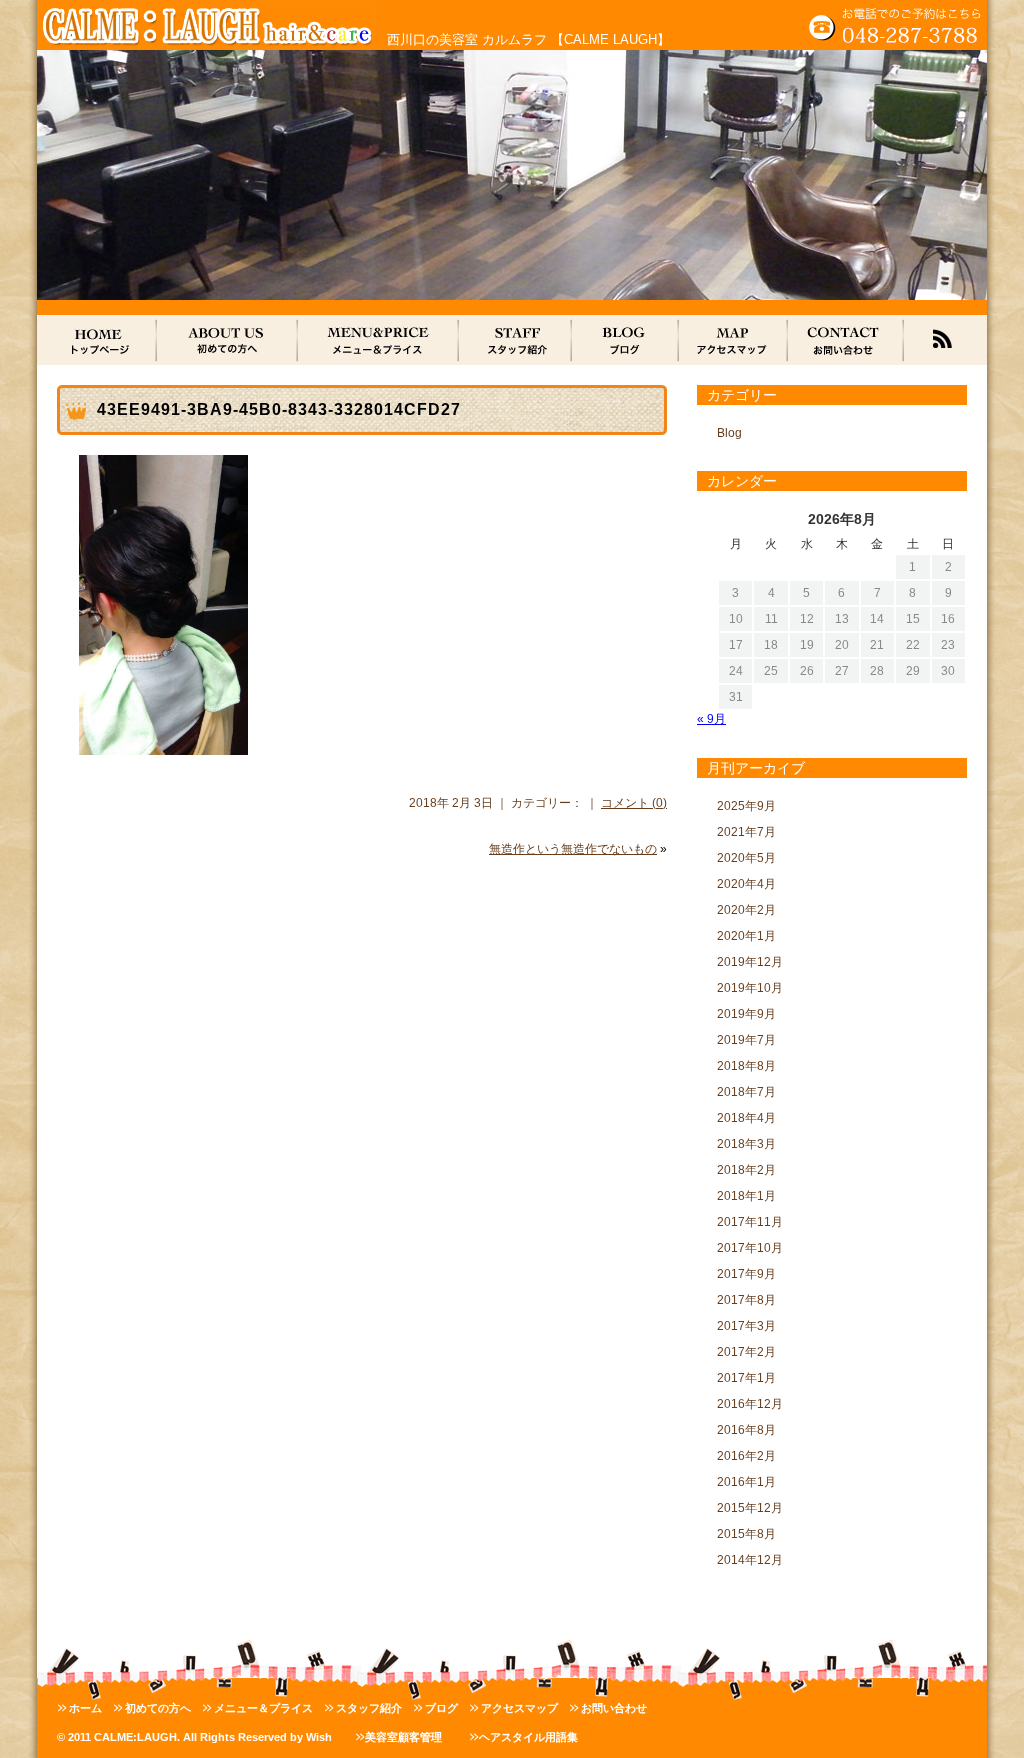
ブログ (441, 1708)
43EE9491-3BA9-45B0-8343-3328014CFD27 (279, 409)
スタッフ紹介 (369, 1708)
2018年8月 (746, 1066)
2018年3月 (746, 1144)
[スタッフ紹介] (515, 340)
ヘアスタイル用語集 (528, 1737)
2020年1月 (746, 936)
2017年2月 (746, 1352)
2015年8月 (746, 1534)
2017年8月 (746, 1300)
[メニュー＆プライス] (378, 340)
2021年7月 (746, 832)
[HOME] (97, 340)
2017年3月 (746, 1326)
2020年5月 (746, 858)
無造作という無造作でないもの (573, 849)
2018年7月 (746, 1092)
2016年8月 (746, 1430)
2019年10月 (750, 988)
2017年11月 (750, 1222)
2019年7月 (746, 1040)
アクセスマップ (519, 1708)
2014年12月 (750, 1560)
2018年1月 (746, 1196)
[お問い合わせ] (846, 340)
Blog (729, 433)
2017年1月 (746, 1378)
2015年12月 (750, 1508)
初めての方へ (158, 1708)
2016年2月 (746, 1456)
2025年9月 (746, 806)
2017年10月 (750, 1248)
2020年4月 (746, 884)
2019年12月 (750, 962)
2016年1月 (746, 1482)
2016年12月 (750, 1404)
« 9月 (711, 719)
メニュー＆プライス (263, 1708)
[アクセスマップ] (733, 340)
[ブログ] (625, 340)
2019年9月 (746, 1014)
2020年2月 (746, 910)
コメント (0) (634, 803)
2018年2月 (746, 1170)
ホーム (85, 1708)
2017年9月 (746, 1274)
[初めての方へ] (227, 340)
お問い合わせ (614, 1708)
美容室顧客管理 (403, 1737)
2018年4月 (746, 1118)
